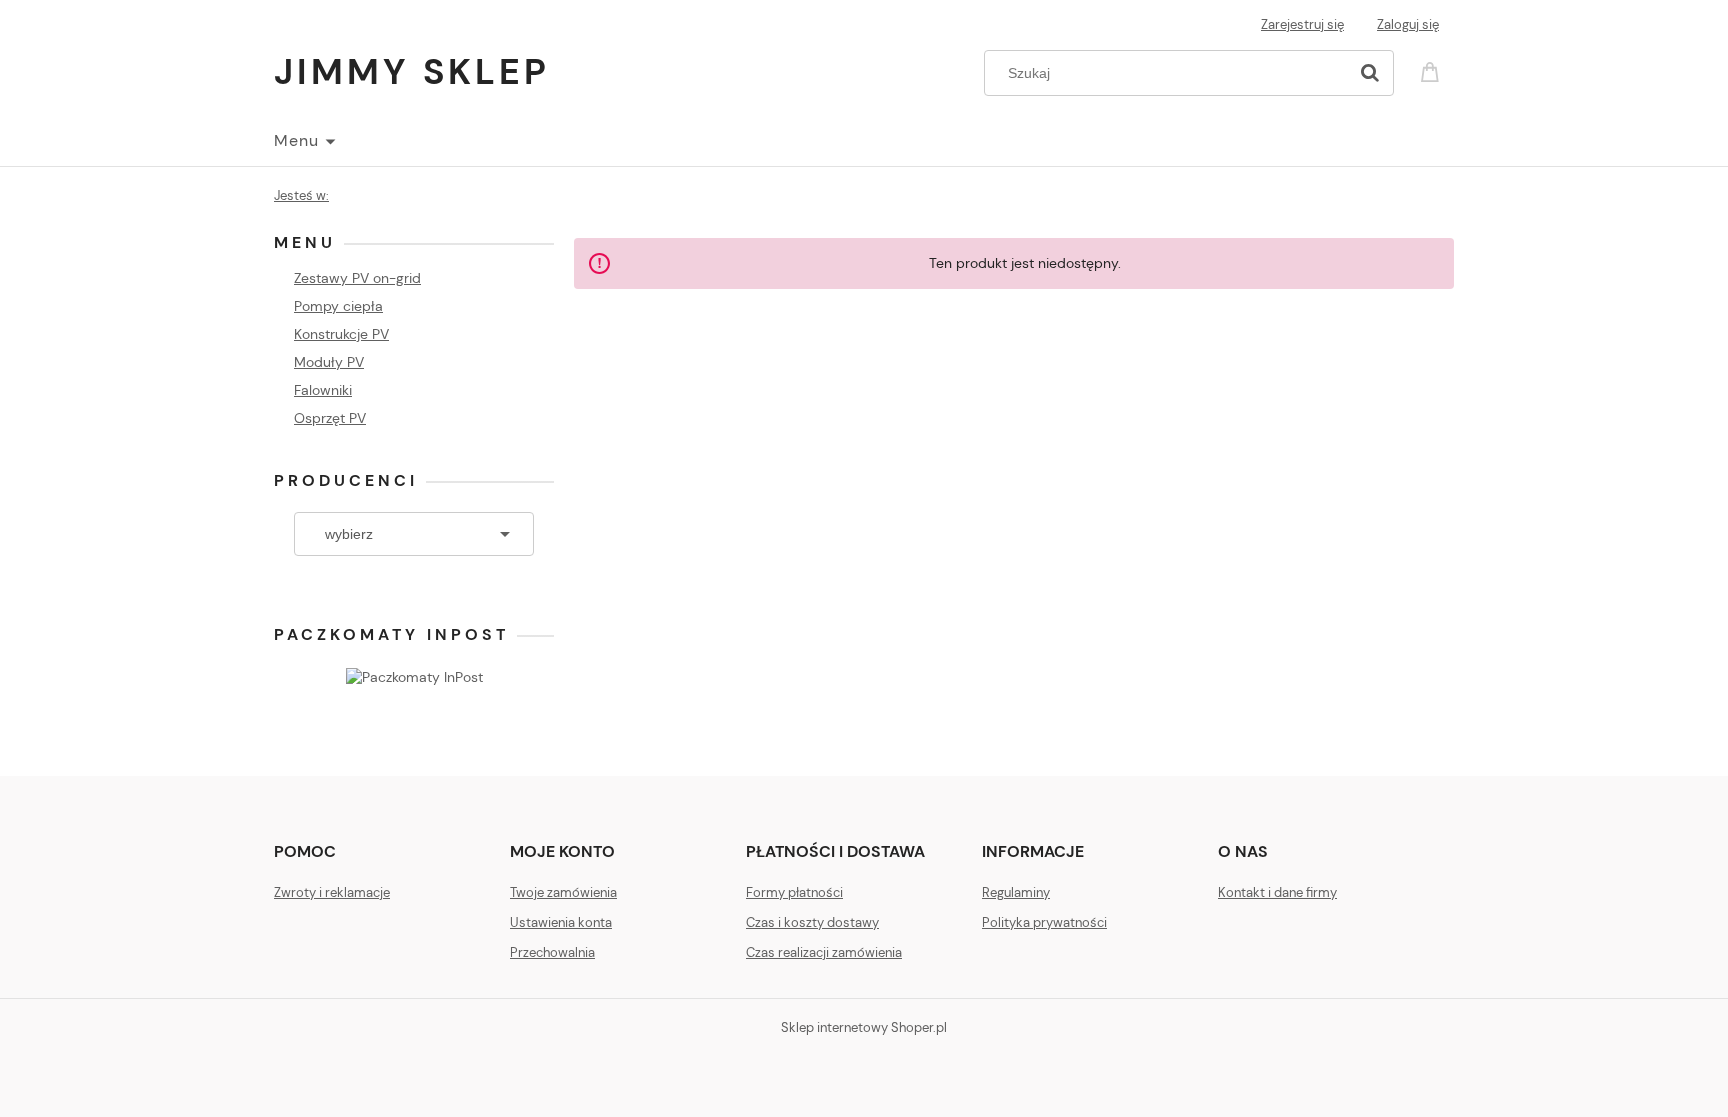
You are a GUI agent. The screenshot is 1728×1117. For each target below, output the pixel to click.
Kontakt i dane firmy (1277, 892)
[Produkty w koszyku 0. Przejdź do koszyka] (1433, 70)
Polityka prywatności (1044, 922)
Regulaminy (1016, 892)
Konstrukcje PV (341, 334)
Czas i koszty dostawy (812, 922)
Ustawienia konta (561, 922)
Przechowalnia (552, 952)
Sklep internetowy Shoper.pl (864, 1027)
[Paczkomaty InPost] (414, 675)
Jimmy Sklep (412, 71)
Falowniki (323, 390)
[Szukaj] (1370, 73)
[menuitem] (304, 141)
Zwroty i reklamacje (332, 892)
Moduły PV (329, 362)
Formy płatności (794, 892)
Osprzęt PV (330, 418)
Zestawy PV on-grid (357, 278)
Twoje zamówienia (563, 892)
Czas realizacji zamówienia (824, 952)
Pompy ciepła (338, 306)
